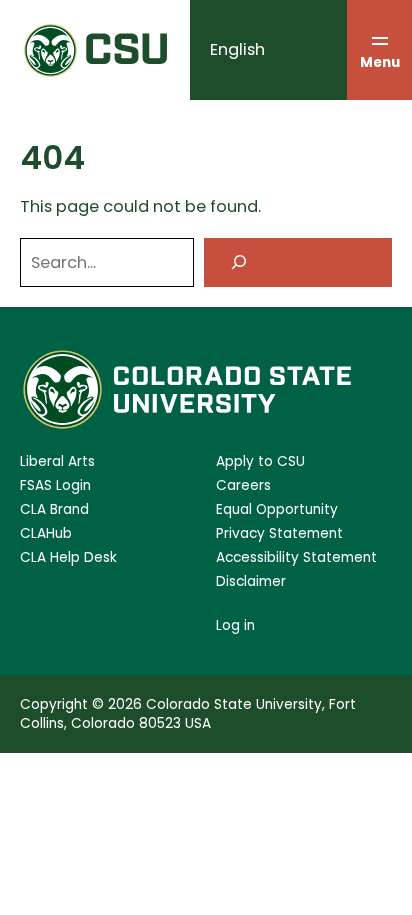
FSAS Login (55, 485)
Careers (243, 485)
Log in (235, 625)
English (237, 49)
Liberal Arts (57, 461)
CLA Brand (54, 509)
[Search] (298, 263)
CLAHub (46, 533)
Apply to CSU (260, 461)
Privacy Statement (279, 533)
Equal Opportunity (277, 509)
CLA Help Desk (68, 557)
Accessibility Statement (296, 557)
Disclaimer (251, 581)
